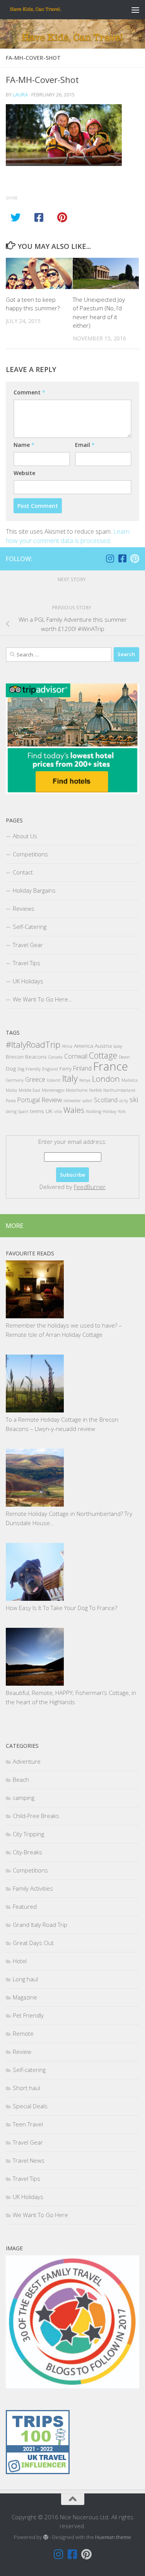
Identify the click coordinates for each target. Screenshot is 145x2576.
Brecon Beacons (26, 1056)
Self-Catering (30, 927)
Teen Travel (28, 2124)
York (122, 1111)
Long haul (25, 1979)
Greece (35, 1079)
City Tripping (28, 1834)
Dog (11, 1068)
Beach (21, 1779)
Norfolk (95, 1090)
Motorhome (77, 1090)
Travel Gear (28, 945)
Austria (103, 1046)
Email (85, 445)
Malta (11, 1090)
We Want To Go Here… (43, 999)
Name (24, 445)
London (106, 1079)
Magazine (25, 1997)
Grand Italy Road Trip (40, 1925)
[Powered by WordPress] (45, 2537)
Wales (74, 1110)
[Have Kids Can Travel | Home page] (45, 10)
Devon (124, 1057)
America (84, 1046)
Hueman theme (113, 2537)
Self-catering (29, 2070)
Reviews (24, 908)
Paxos (11, 1101)
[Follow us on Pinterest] (135, 558)
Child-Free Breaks (36, 1816)
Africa (67, 1046)
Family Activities (33, 1888)
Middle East (29, 1090)
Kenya (85, 1080)
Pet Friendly (28, 2015)
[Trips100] (38, 2472)
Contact (23, 872)
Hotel (20, 1961)
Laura (20, 95)
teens (37, 1111)
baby (118, 1046)
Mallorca (130, 1080)
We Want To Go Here (40, 2215)
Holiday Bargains (34, 890)
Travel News (29, 2160)
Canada (55, 1057)
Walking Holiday (101, 1111)
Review (52, 1100)
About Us (25, 836)
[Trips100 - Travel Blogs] (38, 2450)
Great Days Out (33, 1943)
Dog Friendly (29, 1069)
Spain (23, 1111)
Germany (15, 1080)
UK (49, 1111)
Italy (70, 1078)
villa (58, 1111)
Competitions (30, 854)
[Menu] (135, 10)
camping (24, 1798)
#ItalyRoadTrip (33, 1044)
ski (134, 1099)
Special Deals (30, 2106)
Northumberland (119, 1090)
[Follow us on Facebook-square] (122, 558)
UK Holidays (28, 981)
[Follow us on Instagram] (110, 558)
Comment (29, 392)
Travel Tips (26, 963)
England (50, 1069)
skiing (11, 1111)
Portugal (29, 1100)
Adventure (27, 1761)
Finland (82, 1068)
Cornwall (76, 1056)
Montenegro (53, 1090)
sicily (124, 1101)
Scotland (106, 1100)
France (111, 1066)
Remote (23, 2033)
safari (87, 1101)
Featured (25, 1906)
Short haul (26, 2088)
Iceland (54, 1080)
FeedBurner (90, 1187)
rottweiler (72, 1101)
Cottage (103, 1055)
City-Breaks (27, 1852)
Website (24, 473)
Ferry (66, 1068)
